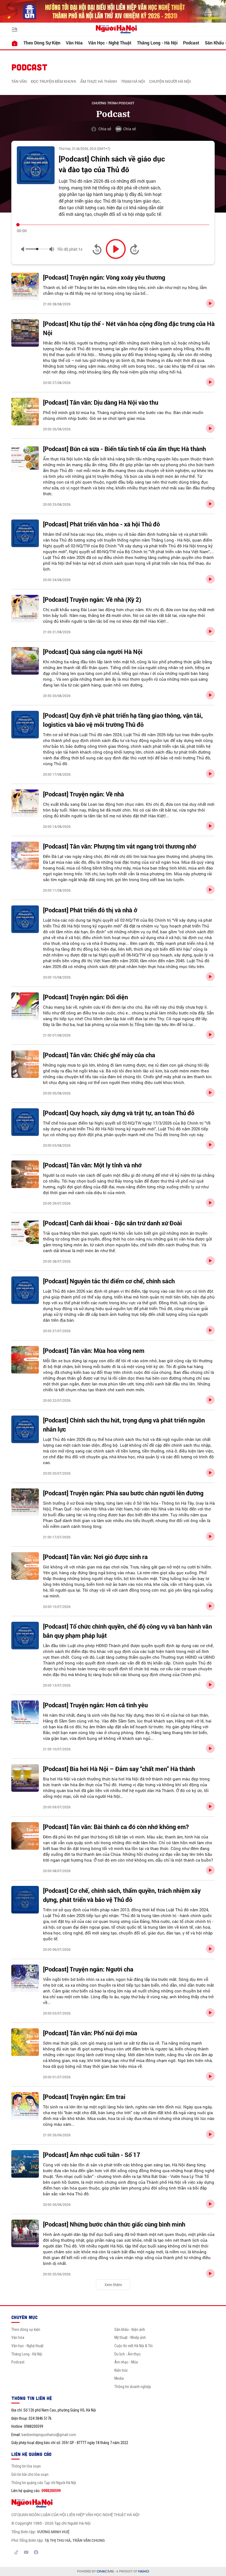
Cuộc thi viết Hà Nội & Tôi (134, 2346)
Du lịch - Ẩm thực (128, 2354)
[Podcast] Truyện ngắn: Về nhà (84, 794)
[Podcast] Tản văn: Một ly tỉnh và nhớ (92, 1165)
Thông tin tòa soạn (26, 2466)
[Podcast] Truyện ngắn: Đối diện (85, 997)
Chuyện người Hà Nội (170, 81)
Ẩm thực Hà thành (99, 81)
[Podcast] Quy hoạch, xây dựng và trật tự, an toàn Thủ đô (119, 1113)
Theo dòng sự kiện (42, 43)
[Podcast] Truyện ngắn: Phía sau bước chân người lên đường (123, 1493)
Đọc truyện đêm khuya (53, 81)
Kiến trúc (121, 2370)
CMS (105, 2571)
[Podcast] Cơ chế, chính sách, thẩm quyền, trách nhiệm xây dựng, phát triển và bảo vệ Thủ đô (122, 1895)
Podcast (191, 43)
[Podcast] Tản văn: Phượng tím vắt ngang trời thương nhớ (120, 846)
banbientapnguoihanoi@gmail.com (49, 2435)
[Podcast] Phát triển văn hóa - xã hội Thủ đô (101, 524)
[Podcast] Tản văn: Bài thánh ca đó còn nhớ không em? (116, 1827)
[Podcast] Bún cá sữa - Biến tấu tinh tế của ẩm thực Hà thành (124, 449)
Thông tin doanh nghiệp (133, 2387)
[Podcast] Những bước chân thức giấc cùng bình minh (114, 2224)
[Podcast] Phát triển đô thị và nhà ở (90, 910)
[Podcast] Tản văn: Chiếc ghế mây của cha (99, 1055)
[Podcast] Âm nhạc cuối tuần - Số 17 (92, 2155)
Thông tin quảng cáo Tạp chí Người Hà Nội (44, 2483)
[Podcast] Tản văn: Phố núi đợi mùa (90, 2033)
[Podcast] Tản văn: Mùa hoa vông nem (94, 1351)
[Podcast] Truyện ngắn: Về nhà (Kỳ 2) (92, 599)
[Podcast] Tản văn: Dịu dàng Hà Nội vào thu (101, 402)
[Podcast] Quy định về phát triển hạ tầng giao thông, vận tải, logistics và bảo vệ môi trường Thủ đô (123, 720)
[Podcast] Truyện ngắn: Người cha (88, 1969)
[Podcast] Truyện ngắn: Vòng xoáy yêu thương (104, 277)
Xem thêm (113, 2285)
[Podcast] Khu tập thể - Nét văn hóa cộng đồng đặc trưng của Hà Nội (129, 328)
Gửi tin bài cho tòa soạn (30, 2474)
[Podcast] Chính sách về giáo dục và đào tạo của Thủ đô (112, 164)
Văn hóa (74, 43)
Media (119, 2378)
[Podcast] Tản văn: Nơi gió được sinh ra (95, 1557)
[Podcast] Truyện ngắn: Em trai (84, 2097)
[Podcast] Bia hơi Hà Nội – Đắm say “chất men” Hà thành (119, 1769)
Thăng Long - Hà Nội (157, 43)
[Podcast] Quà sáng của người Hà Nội (93, 652)
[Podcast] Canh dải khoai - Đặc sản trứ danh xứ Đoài (112, 1223)
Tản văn (19, 81)
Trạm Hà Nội (133, 81)
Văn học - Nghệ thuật (110, 43)
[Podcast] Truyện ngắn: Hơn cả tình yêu (95, 1705)
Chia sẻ (105, 129)
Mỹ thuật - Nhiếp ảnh (130, 2338)
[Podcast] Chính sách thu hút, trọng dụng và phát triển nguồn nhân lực (124, 1425)
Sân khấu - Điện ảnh (130, 2329)
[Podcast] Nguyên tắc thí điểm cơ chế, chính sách (109, 1281)
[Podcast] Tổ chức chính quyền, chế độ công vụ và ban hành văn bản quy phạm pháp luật (127, 1631)
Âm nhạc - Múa (126, 2362)
